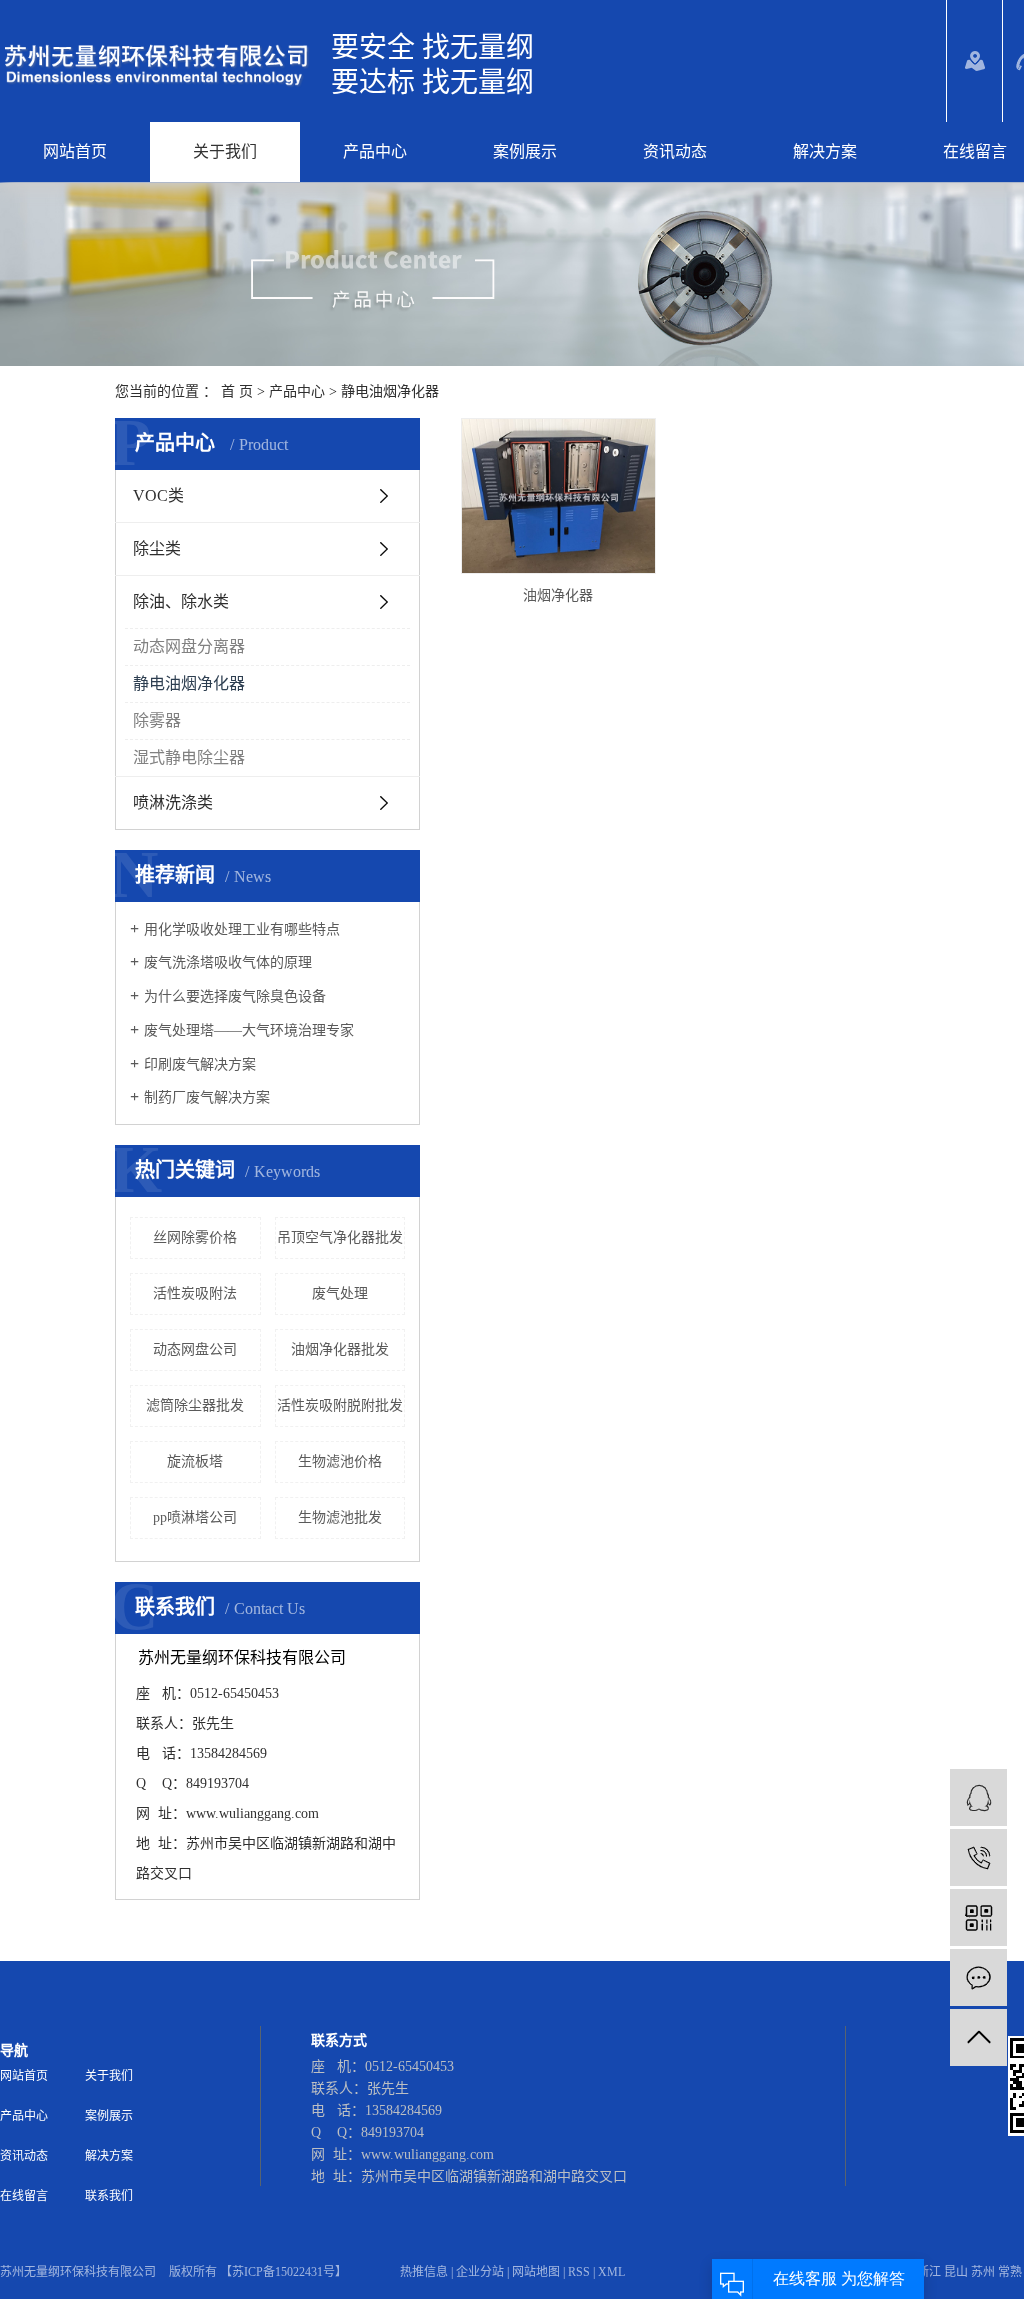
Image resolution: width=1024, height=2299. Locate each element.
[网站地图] (974, 61)
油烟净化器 (558, 595)
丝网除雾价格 (195, 1237)
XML (611, 2272)
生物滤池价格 (340, 1461)
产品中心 (375, 151)
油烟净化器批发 (340, 1349)
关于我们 (225, 151)
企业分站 (480, 2272)
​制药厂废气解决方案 (207, 1097)
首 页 (237, 391)
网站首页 (75, 151)
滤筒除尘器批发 (195, 1405)
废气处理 (340, 1293)
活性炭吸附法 (195, 1293)
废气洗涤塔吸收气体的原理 (228, 962)
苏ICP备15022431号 (283, 2272)
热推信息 (424, 2272)
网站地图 (536, 2272)
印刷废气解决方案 (200, 1064)
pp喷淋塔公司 (195, 1517)
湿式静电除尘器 (189, 757)
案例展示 (525, 151)
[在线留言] (978, 1977)
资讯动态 (675, 151)
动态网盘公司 (195, 1349)
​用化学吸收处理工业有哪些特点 (242, 929)
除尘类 (157, 548)
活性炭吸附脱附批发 (340, 1405)
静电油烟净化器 (390, 391)
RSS (579, 2272)
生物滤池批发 (340, 1517)
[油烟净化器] (558, 496)
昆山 (956, 2272)
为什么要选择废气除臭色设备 (235, 996)
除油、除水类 (181, 601)
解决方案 (825, 151)
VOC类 (158, 495)
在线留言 (24, 2196)
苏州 (983, 2272)
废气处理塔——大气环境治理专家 (249, 1030)
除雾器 (157, 720)
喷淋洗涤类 (173, 802)
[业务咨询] (978, 1797)
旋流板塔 (195, 1461)
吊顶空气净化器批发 (340, 1237)
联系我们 (109, 2196)
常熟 (1010, 2272)
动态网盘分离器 (189, 646)
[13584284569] (978, 1857)
